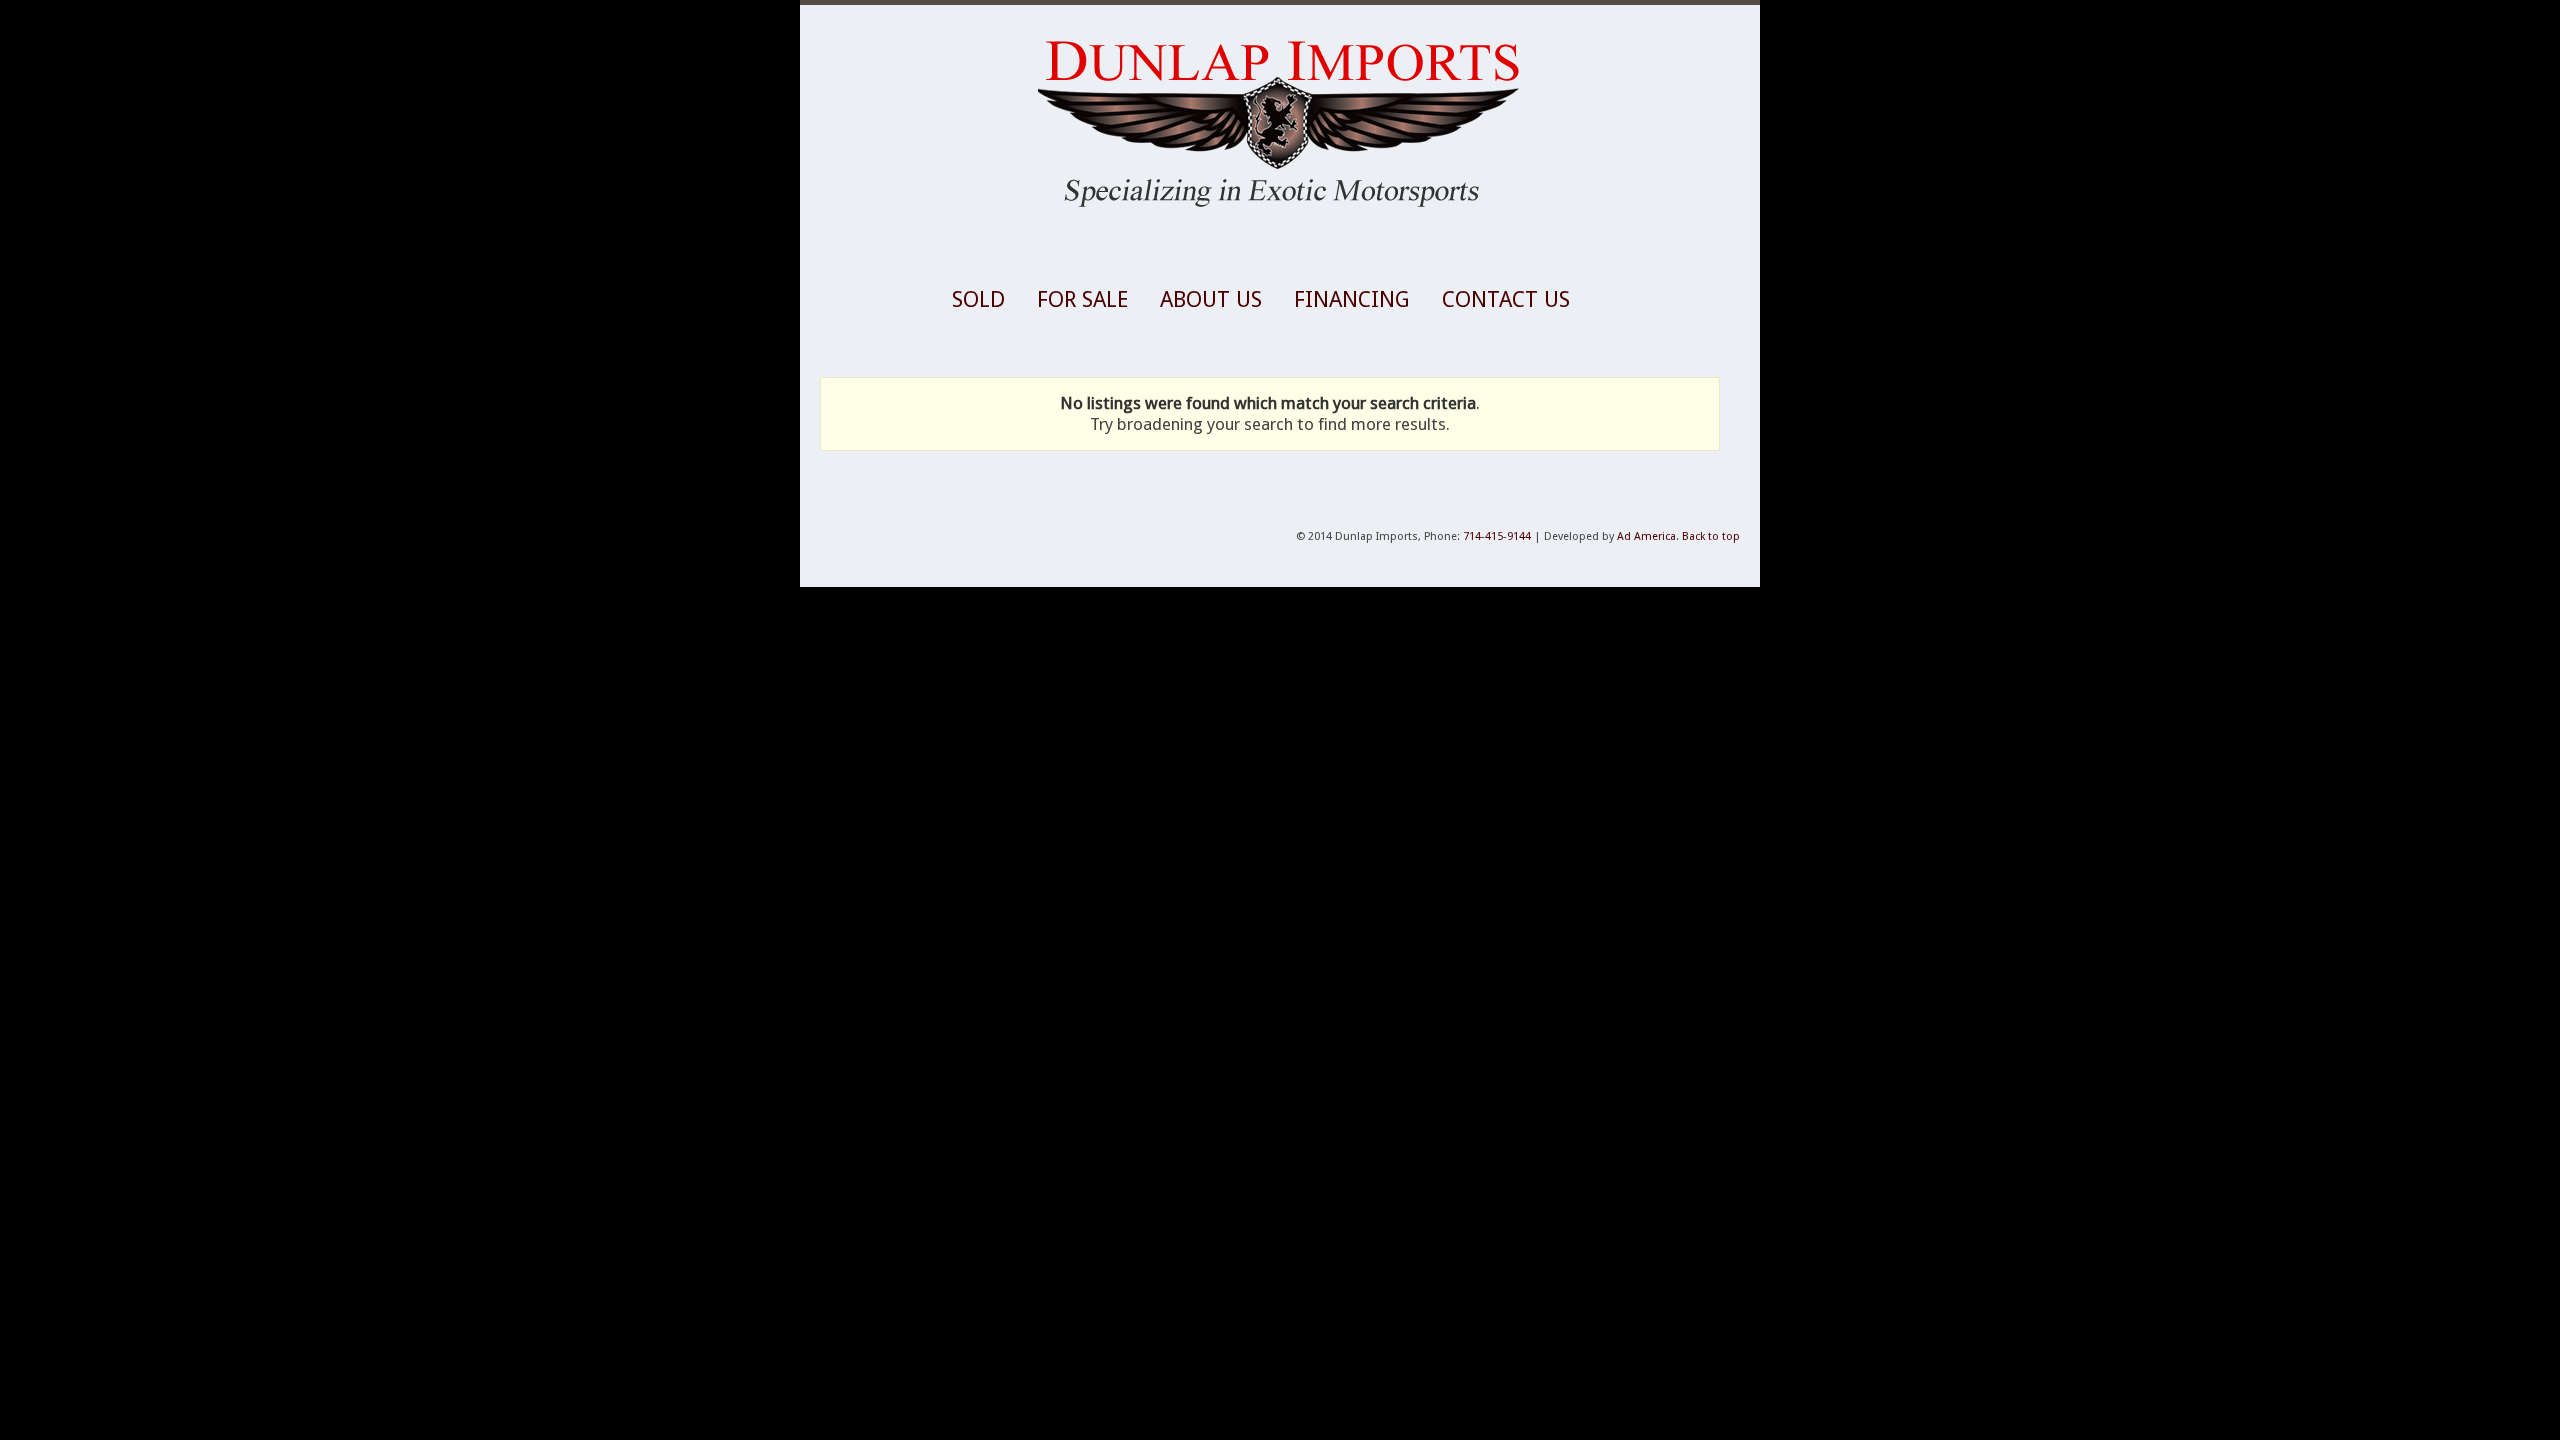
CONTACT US (1506, 299)
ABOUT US (1211, 299)
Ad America (1646, 536)
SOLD (978, 299)
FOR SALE (1082, 299)
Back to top (1711, 536)
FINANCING (1352, 299)
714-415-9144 (1497, 536)
